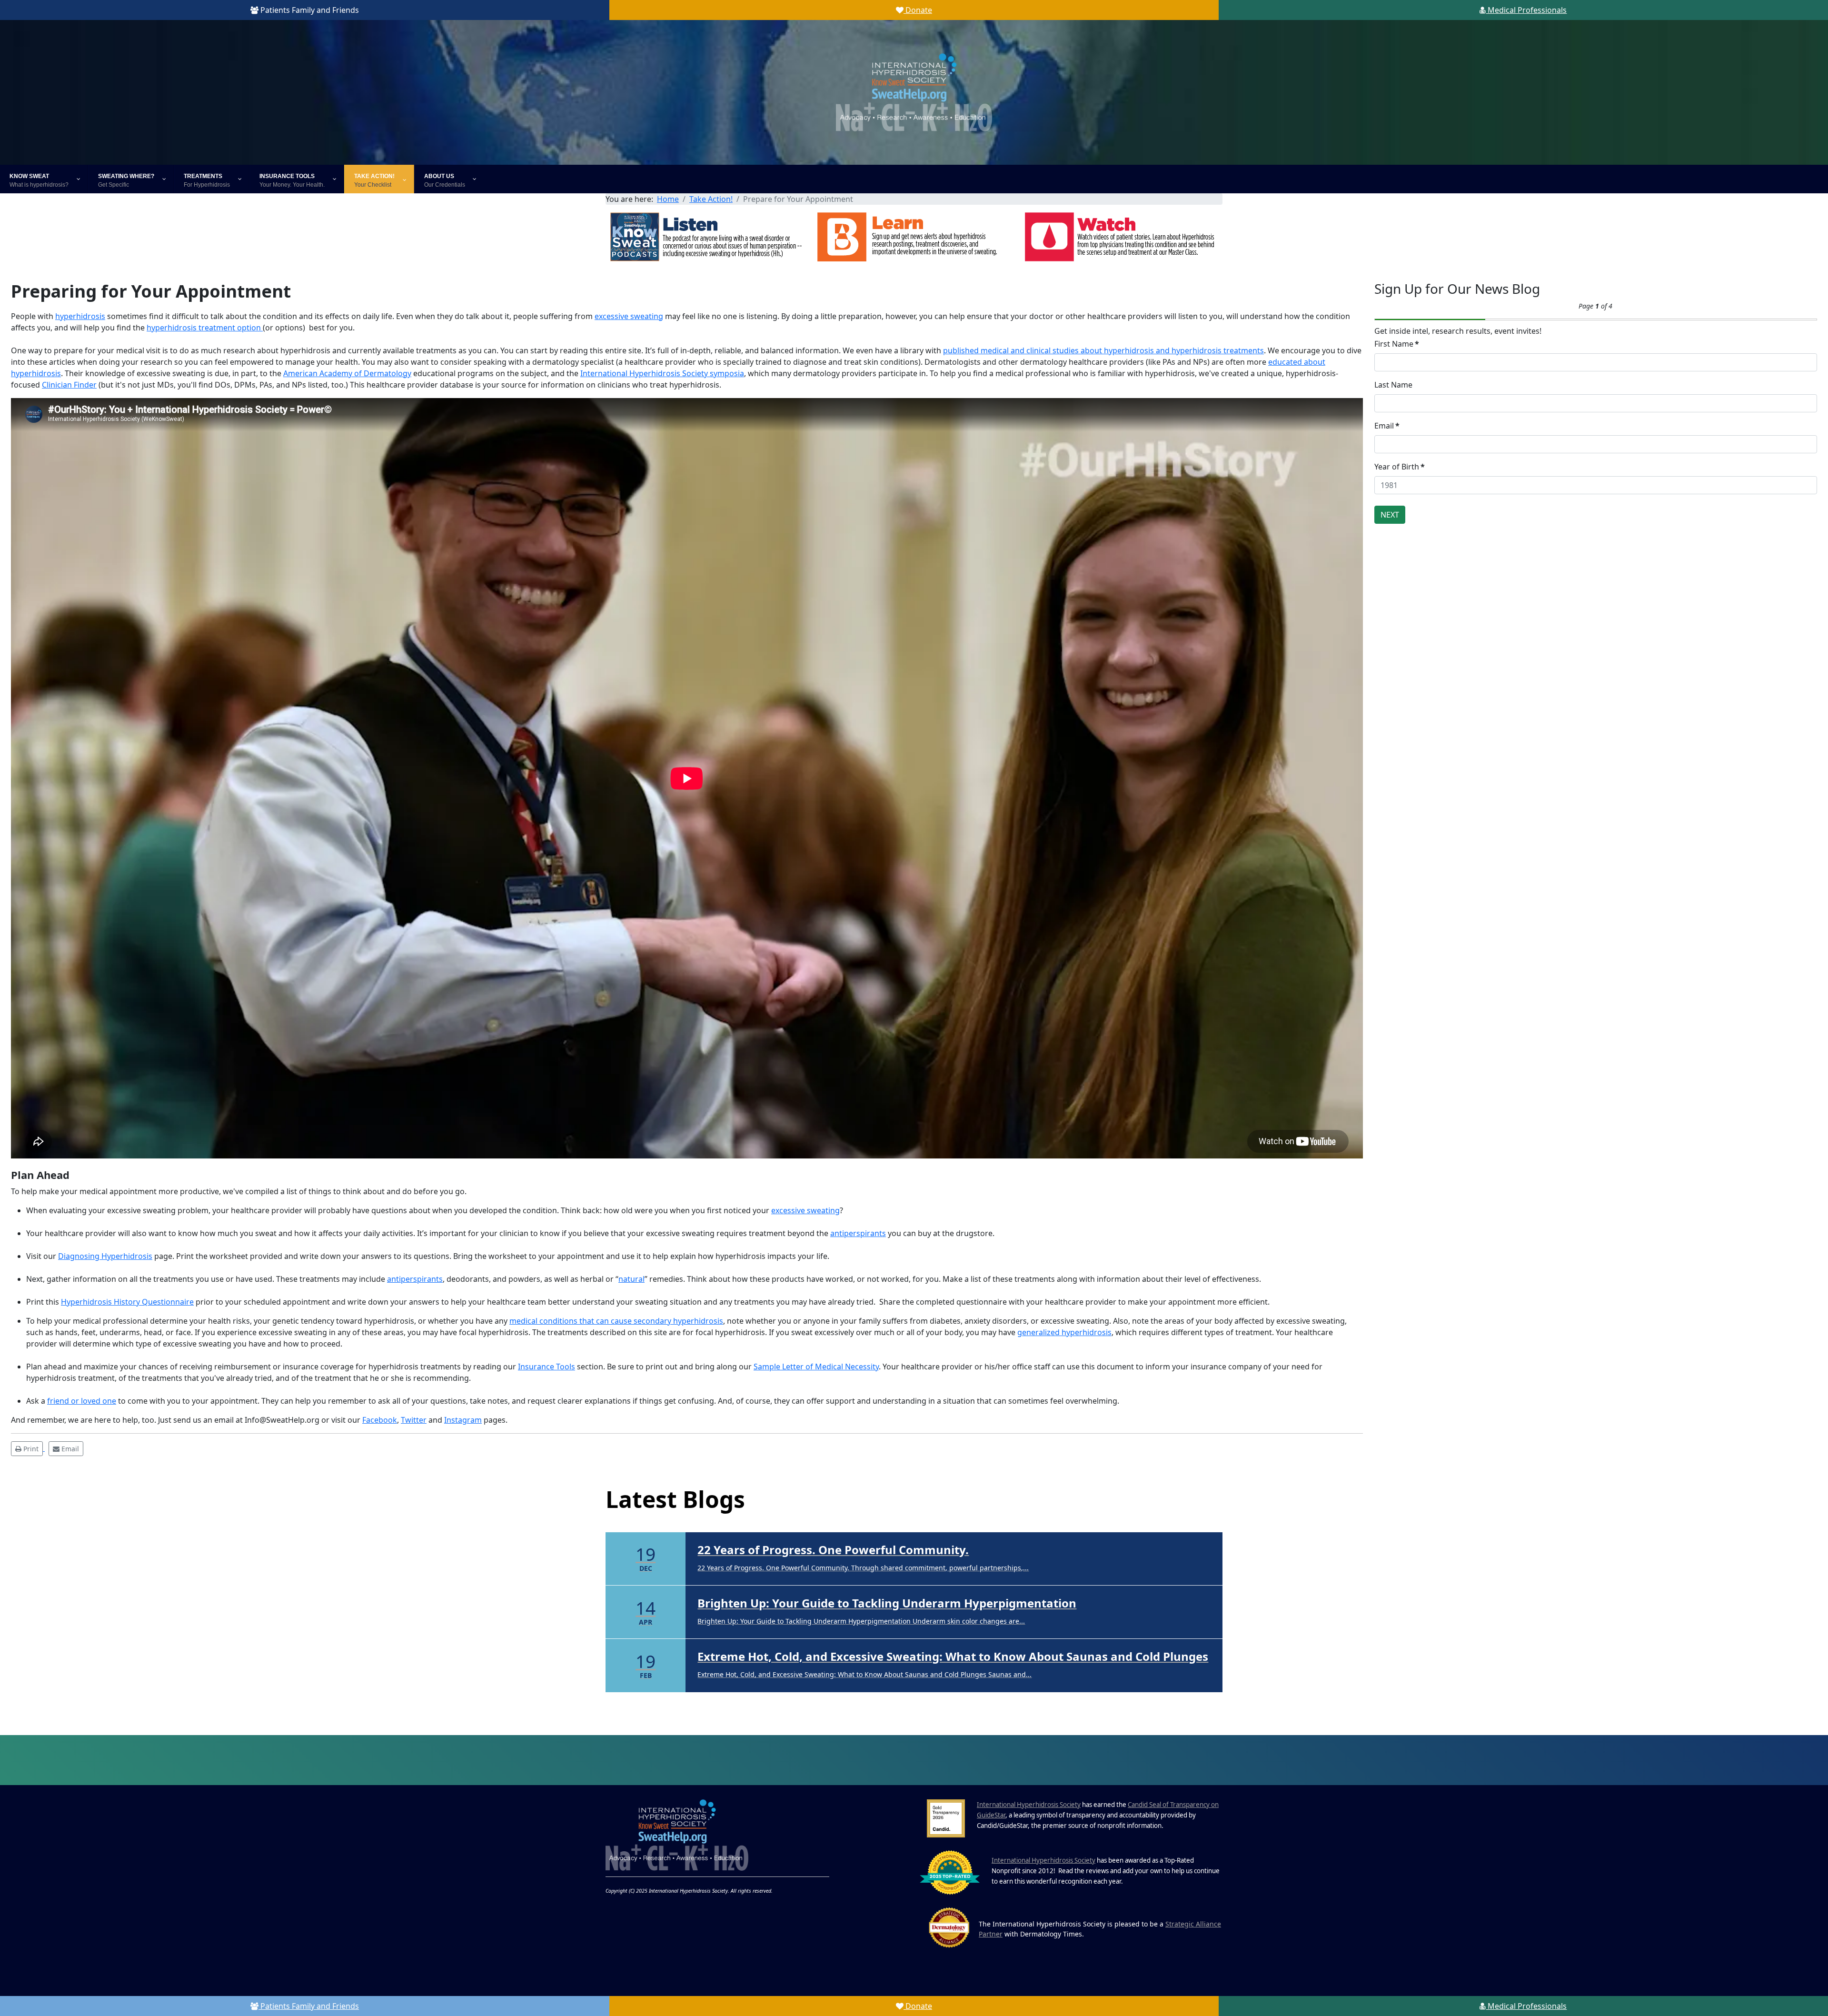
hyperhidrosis (80, 316)
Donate (918, 10)
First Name (1397, 344)
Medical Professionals (1526, 10)
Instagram (463, 1420)
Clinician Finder (69, 385)
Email (1387, 426)
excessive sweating (629, 316)
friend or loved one (82, 1401)
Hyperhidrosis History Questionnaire (127, 1302)
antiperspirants (858, 1233)
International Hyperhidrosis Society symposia (662, 373)
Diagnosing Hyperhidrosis (105, 1256)
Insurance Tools (546, 1367)
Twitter (414, 1420)
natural (631, 1279)
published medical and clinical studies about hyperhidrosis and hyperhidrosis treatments (1103, 350)
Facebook (380, 1420)
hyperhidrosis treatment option (205, 328)
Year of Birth (1400, 467)
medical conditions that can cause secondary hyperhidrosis (616, 1321)
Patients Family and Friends (309, 10)
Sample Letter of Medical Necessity (816, 1367)
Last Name (1393, 385)
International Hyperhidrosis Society (1029, 1776)
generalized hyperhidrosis (1064, 1332)
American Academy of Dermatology (347, 373)
